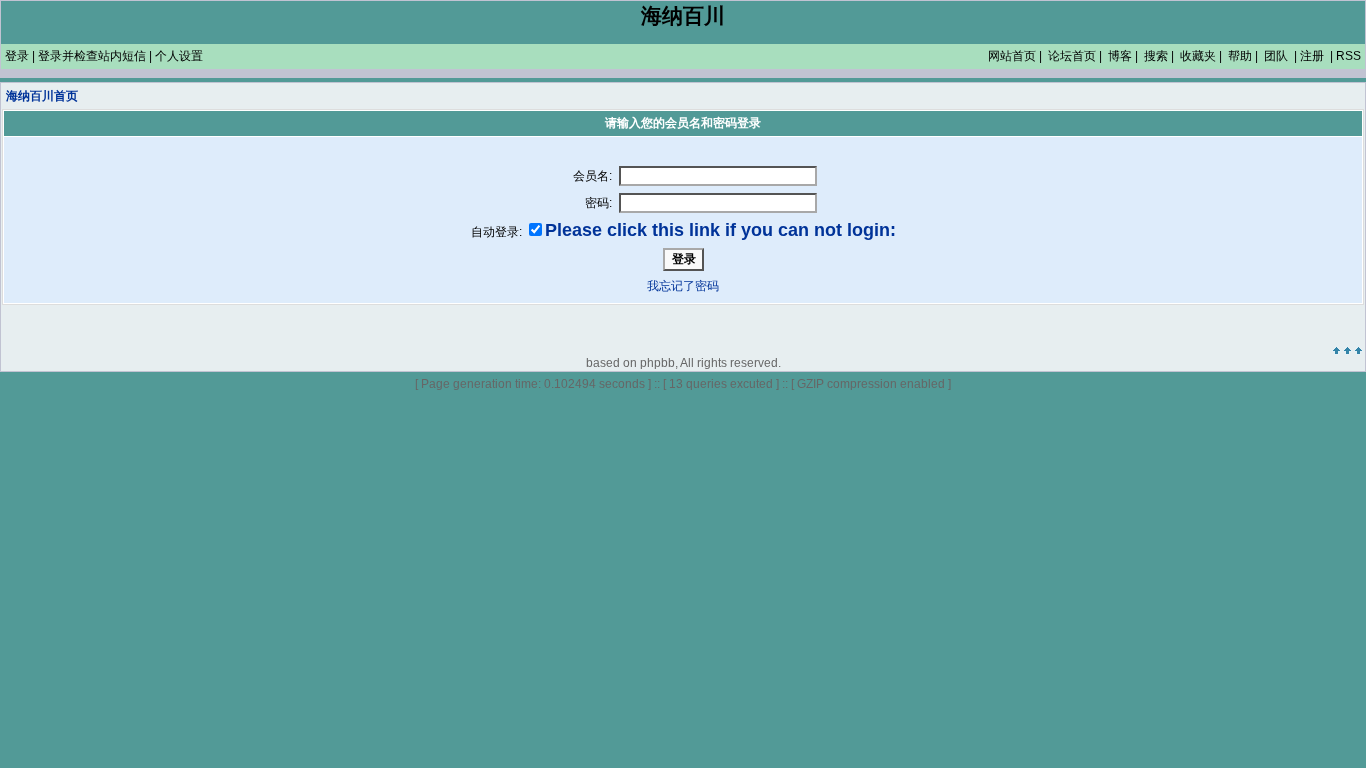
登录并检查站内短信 (92, 56)
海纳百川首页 (42, 96)
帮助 (1240, 56)
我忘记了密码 (683, 286)
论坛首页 (1072, 56)
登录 (17, 56)
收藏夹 (1198, 56)
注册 (1312, 56)
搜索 (1156, 56)
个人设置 (179, 56)
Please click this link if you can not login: (720, 230)
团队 (1276, 56)
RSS (1348, 56)
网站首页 (1012, 56)
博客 (1120, 56)
